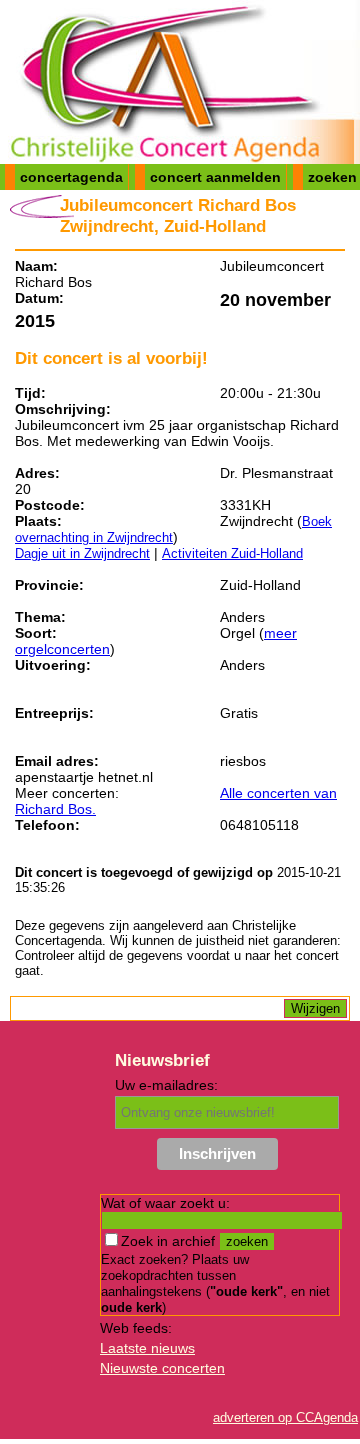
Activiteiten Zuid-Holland (232, 553)
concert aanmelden (215, 177)
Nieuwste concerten (162, 1368)
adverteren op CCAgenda (285, 1417)
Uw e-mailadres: (166, 1085)
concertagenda (71, 177)
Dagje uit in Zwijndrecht (82, 553)
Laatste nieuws (147, 1348)
